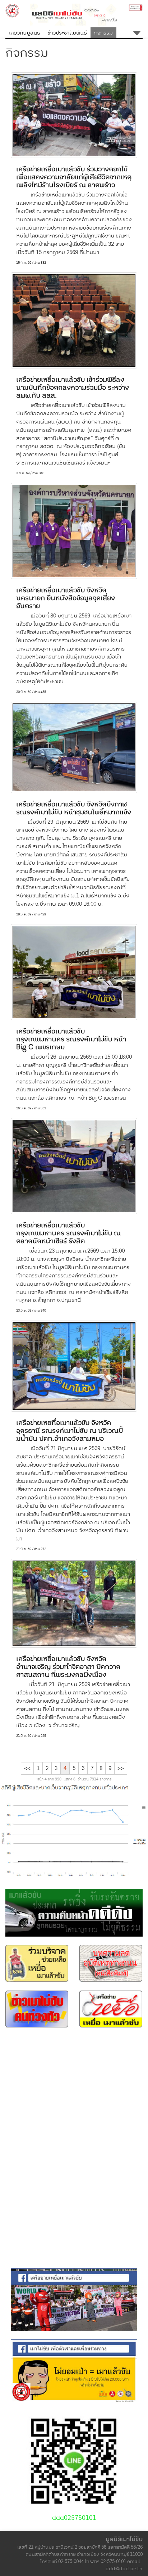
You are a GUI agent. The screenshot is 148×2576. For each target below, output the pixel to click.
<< (27, 1768)
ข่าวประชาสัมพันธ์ (67, 33)
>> (121, 1768)
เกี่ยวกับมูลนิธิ (25, 33)
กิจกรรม (103, 33)
